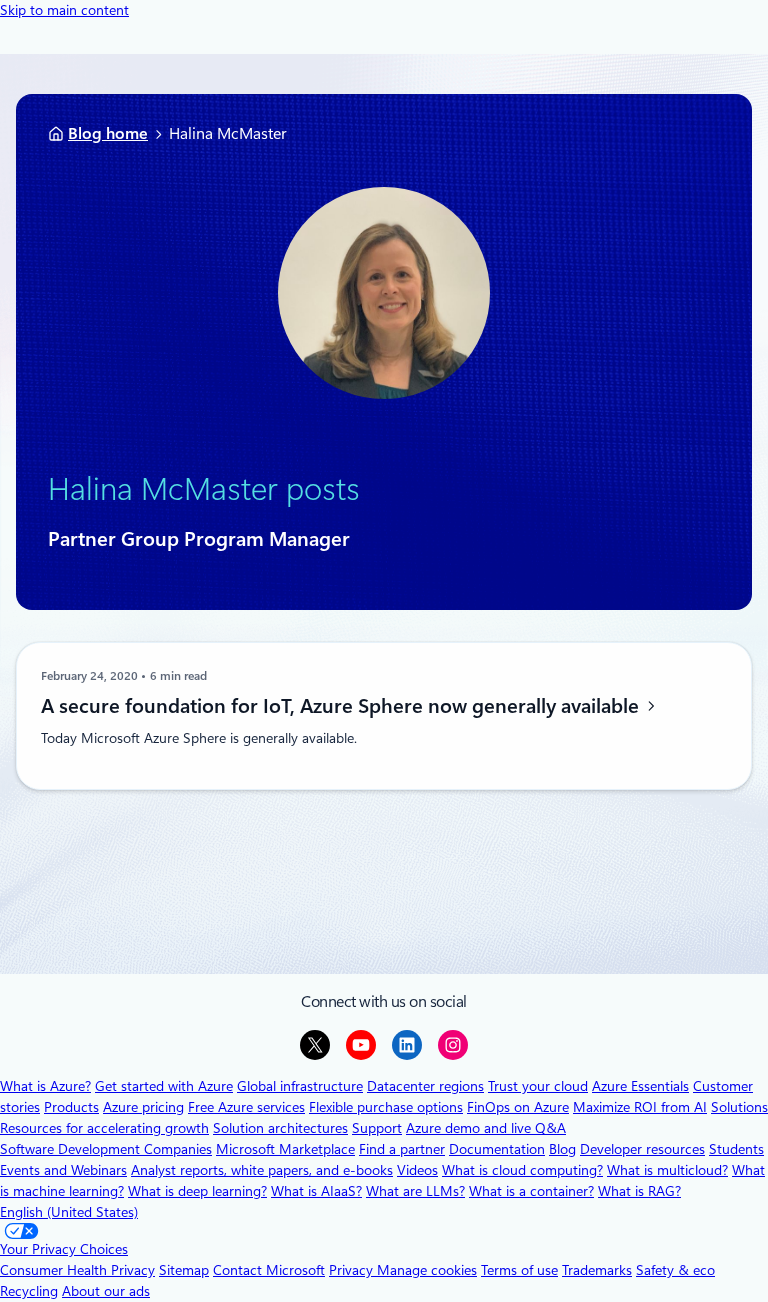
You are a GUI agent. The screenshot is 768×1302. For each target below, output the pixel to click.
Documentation (497, 1149)
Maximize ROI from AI (640, 1107)
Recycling (29, 1291)
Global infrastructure (300, 1086)
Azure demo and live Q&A (486, 1128)
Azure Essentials (640, 1086)
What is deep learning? (197, 1191)
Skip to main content (64, 10)
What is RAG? (639, 1191)
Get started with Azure (164, 1086)
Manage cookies (427, 1270)
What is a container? (531, 1191)
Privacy (353, 1270)
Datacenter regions (425, 1086)
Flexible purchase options (386, 1107)
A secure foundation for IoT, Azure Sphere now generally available (342, 706)
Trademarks (597, 1270)
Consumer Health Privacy (77, 1270)
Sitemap (184, 1270)
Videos (417, 1170)
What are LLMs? (415, 1191)
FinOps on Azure (518, 1107)
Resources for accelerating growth (104, 1128)
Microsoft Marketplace (285, 1149)
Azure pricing (143, 1107)
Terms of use (519, 1270)
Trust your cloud (538, 1086)
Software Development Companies (106, 1149)
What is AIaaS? (316, 1191)
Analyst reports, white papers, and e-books (262, 1170)
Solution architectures (280, 1128)
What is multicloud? (667, 1170)
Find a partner (402, 1149)
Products (71, 1107)
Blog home (108, 133)
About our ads (106, 1291)
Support (377, 1128)
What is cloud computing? (522, 1170)
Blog (562, 1149)
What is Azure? (45, 1086)
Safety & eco (675, 1270)
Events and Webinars (63, 1170)
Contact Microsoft (269, 1270)
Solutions (739, 1107)
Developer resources (642, 1149)
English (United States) (69, 1212)
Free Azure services (246, 1107)
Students (736, 1149)
